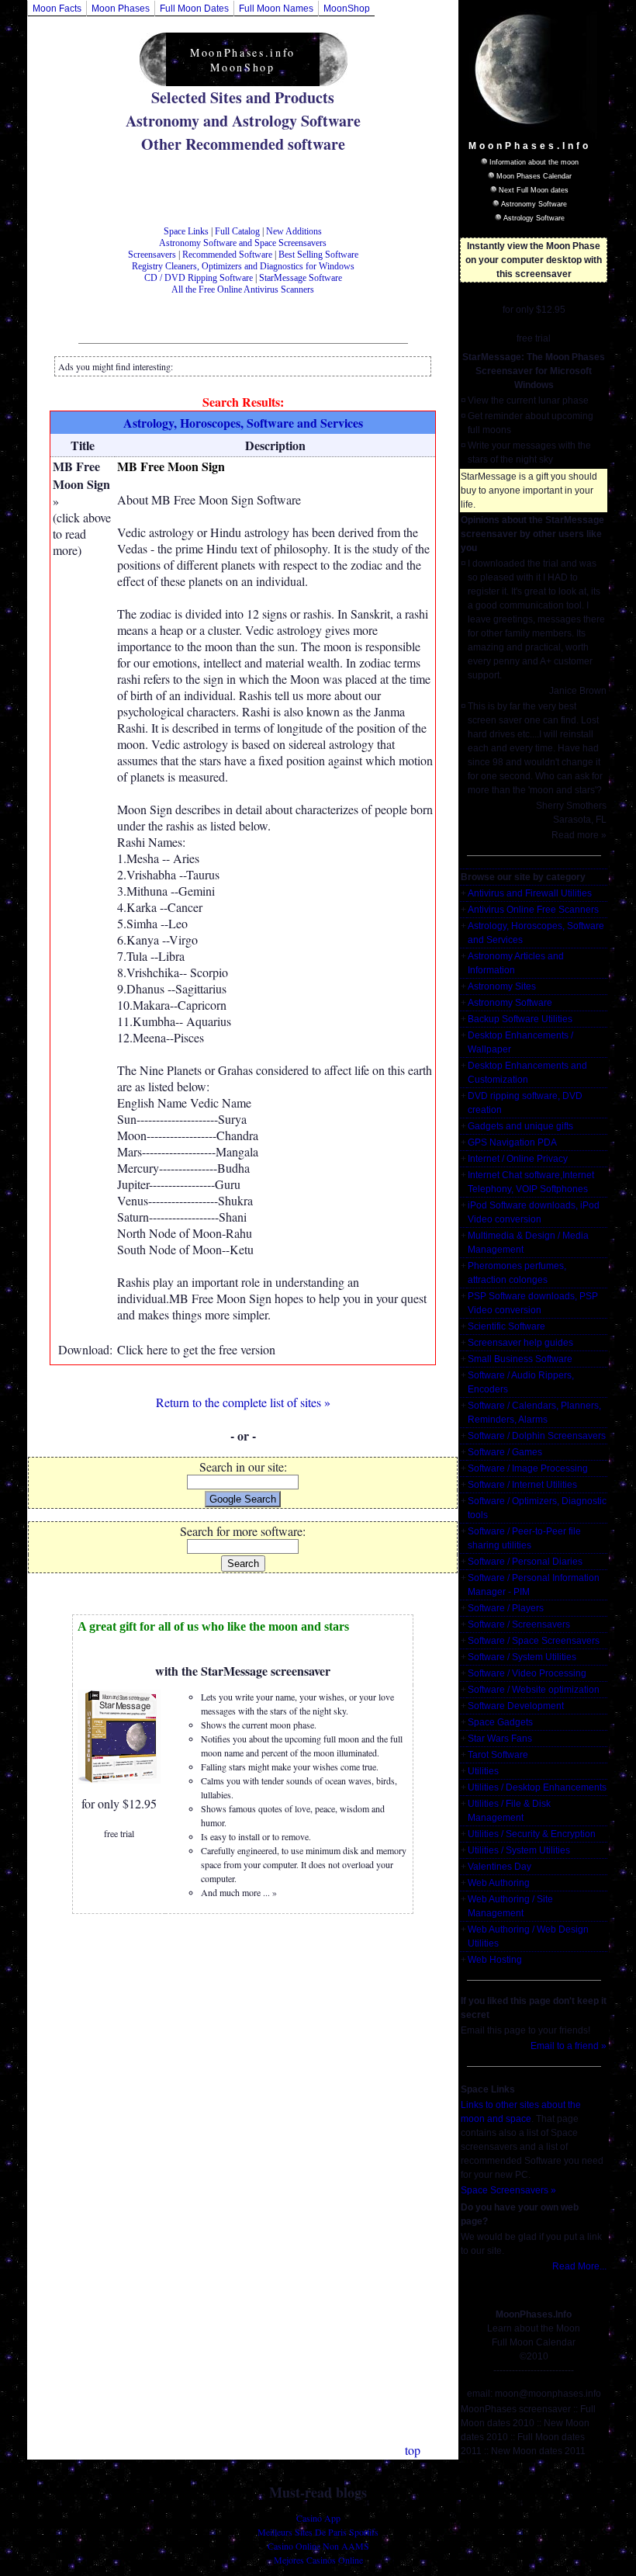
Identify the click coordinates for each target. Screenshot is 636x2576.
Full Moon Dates (194, 9)
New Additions (294, 231)
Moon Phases (121, 9)
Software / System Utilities (522, 1657)
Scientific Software (506, 1326)
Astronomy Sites (502, 986)
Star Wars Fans (500, 1739)
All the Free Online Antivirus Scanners (243, 289)
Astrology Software (534, 218)
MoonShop (347, 9)
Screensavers (152, 255)
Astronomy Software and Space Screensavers (243, 243)
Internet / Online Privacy (518, 1159)
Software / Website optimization (534, 1690)
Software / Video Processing (527, 1673)
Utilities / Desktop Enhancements (537, 1787)
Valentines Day (499, 1867)
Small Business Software (520, 1359)
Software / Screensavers (519, 1624)
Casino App (318, 2518)
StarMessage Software (301, 278)
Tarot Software (498, 1755)
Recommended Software (227, 255)
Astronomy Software (534, 204)
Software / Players (506, 1608)
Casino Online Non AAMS (318, 2546)
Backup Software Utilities (520, 1019)
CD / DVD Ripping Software (199, 278)
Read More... (579, 2266)
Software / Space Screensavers (534, 1641)
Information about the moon (534, 162)
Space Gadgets (500, 1722)
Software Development (516, 1706)
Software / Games (505, 1452)
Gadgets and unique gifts (520, 1126)
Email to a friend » (569, 2046)
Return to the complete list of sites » (243, 1402)
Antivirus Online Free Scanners (533, 910)
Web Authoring (499, 1883)
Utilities (483, 1771)
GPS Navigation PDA (512, 1142)
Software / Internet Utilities (522, 1485)
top (413, 2450)
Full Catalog (237, 231)
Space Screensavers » (508, 2190)
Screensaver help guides (520, 1343)
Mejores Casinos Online (318, 2560)
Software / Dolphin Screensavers (537, 1436)
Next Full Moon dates (534, 190)
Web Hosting (495, 1960)
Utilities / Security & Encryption (532, 1834)
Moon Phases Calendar (534, 176)
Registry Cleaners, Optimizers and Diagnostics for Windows (243, 266)
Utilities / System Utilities (519, 1850)
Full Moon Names (276, 9)
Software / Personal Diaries (525, 1562)
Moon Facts (57, 9)
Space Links (186, 231)
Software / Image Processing (528, 1468)
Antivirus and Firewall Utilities (530, 893)
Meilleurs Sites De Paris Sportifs (318, 2532)
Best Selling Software (318, 255)
